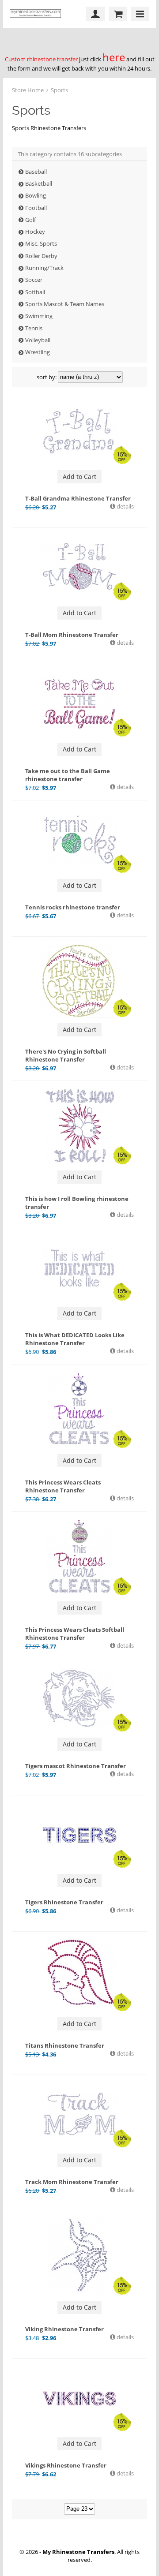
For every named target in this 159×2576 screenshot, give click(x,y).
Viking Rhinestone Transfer (64, 2329)
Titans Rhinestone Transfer (65, 2045)
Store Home (28, 90)
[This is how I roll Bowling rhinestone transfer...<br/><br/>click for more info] (79, 1126)
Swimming (39, 316)
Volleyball (38, 340)
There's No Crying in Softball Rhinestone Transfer (66, 1055)
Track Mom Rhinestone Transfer (72, 2182)
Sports (59, 90)
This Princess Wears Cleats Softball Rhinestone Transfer (75, 1634)
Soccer (34, 280)
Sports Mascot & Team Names (65, 304)
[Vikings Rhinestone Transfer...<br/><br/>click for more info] (79, 2398)
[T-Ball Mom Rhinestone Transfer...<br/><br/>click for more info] (79, 568)
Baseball (36, 172)
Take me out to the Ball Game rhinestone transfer (68, 775)
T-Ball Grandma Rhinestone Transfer (78, 498)
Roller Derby (41, 256)
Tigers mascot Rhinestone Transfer (76, 1766)
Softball (35, 292)
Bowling (36, 195)
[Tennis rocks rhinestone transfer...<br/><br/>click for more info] (79, 840)
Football (36, 208)
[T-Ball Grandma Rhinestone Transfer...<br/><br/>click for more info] (79, 431)
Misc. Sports (41, 243)
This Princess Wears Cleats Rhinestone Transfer (63, 1486)
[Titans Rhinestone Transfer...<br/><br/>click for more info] (79, 1975)
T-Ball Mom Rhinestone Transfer (72, 635)
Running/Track (44, 268)
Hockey (35, 232)
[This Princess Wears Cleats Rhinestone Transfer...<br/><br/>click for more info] (79, 1410)
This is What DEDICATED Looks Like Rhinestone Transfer (75, 1339)
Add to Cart (79, 477)
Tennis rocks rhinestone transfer (73, 907)
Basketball (39, 183)
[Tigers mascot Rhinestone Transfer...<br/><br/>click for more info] (79, 1699)
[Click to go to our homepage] (38, 14)
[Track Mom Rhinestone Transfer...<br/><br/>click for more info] (79, 2115)
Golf (30, 220)
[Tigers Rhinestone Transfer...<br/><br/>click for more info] (79, 1835)
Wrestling (38, 352)
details (125, 506)
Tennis (34, 328)
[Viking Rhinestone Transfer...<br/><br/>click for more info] (79, 2256)
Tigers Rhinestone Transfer (64, 1902)
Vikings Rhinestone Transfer (66, 2465)
